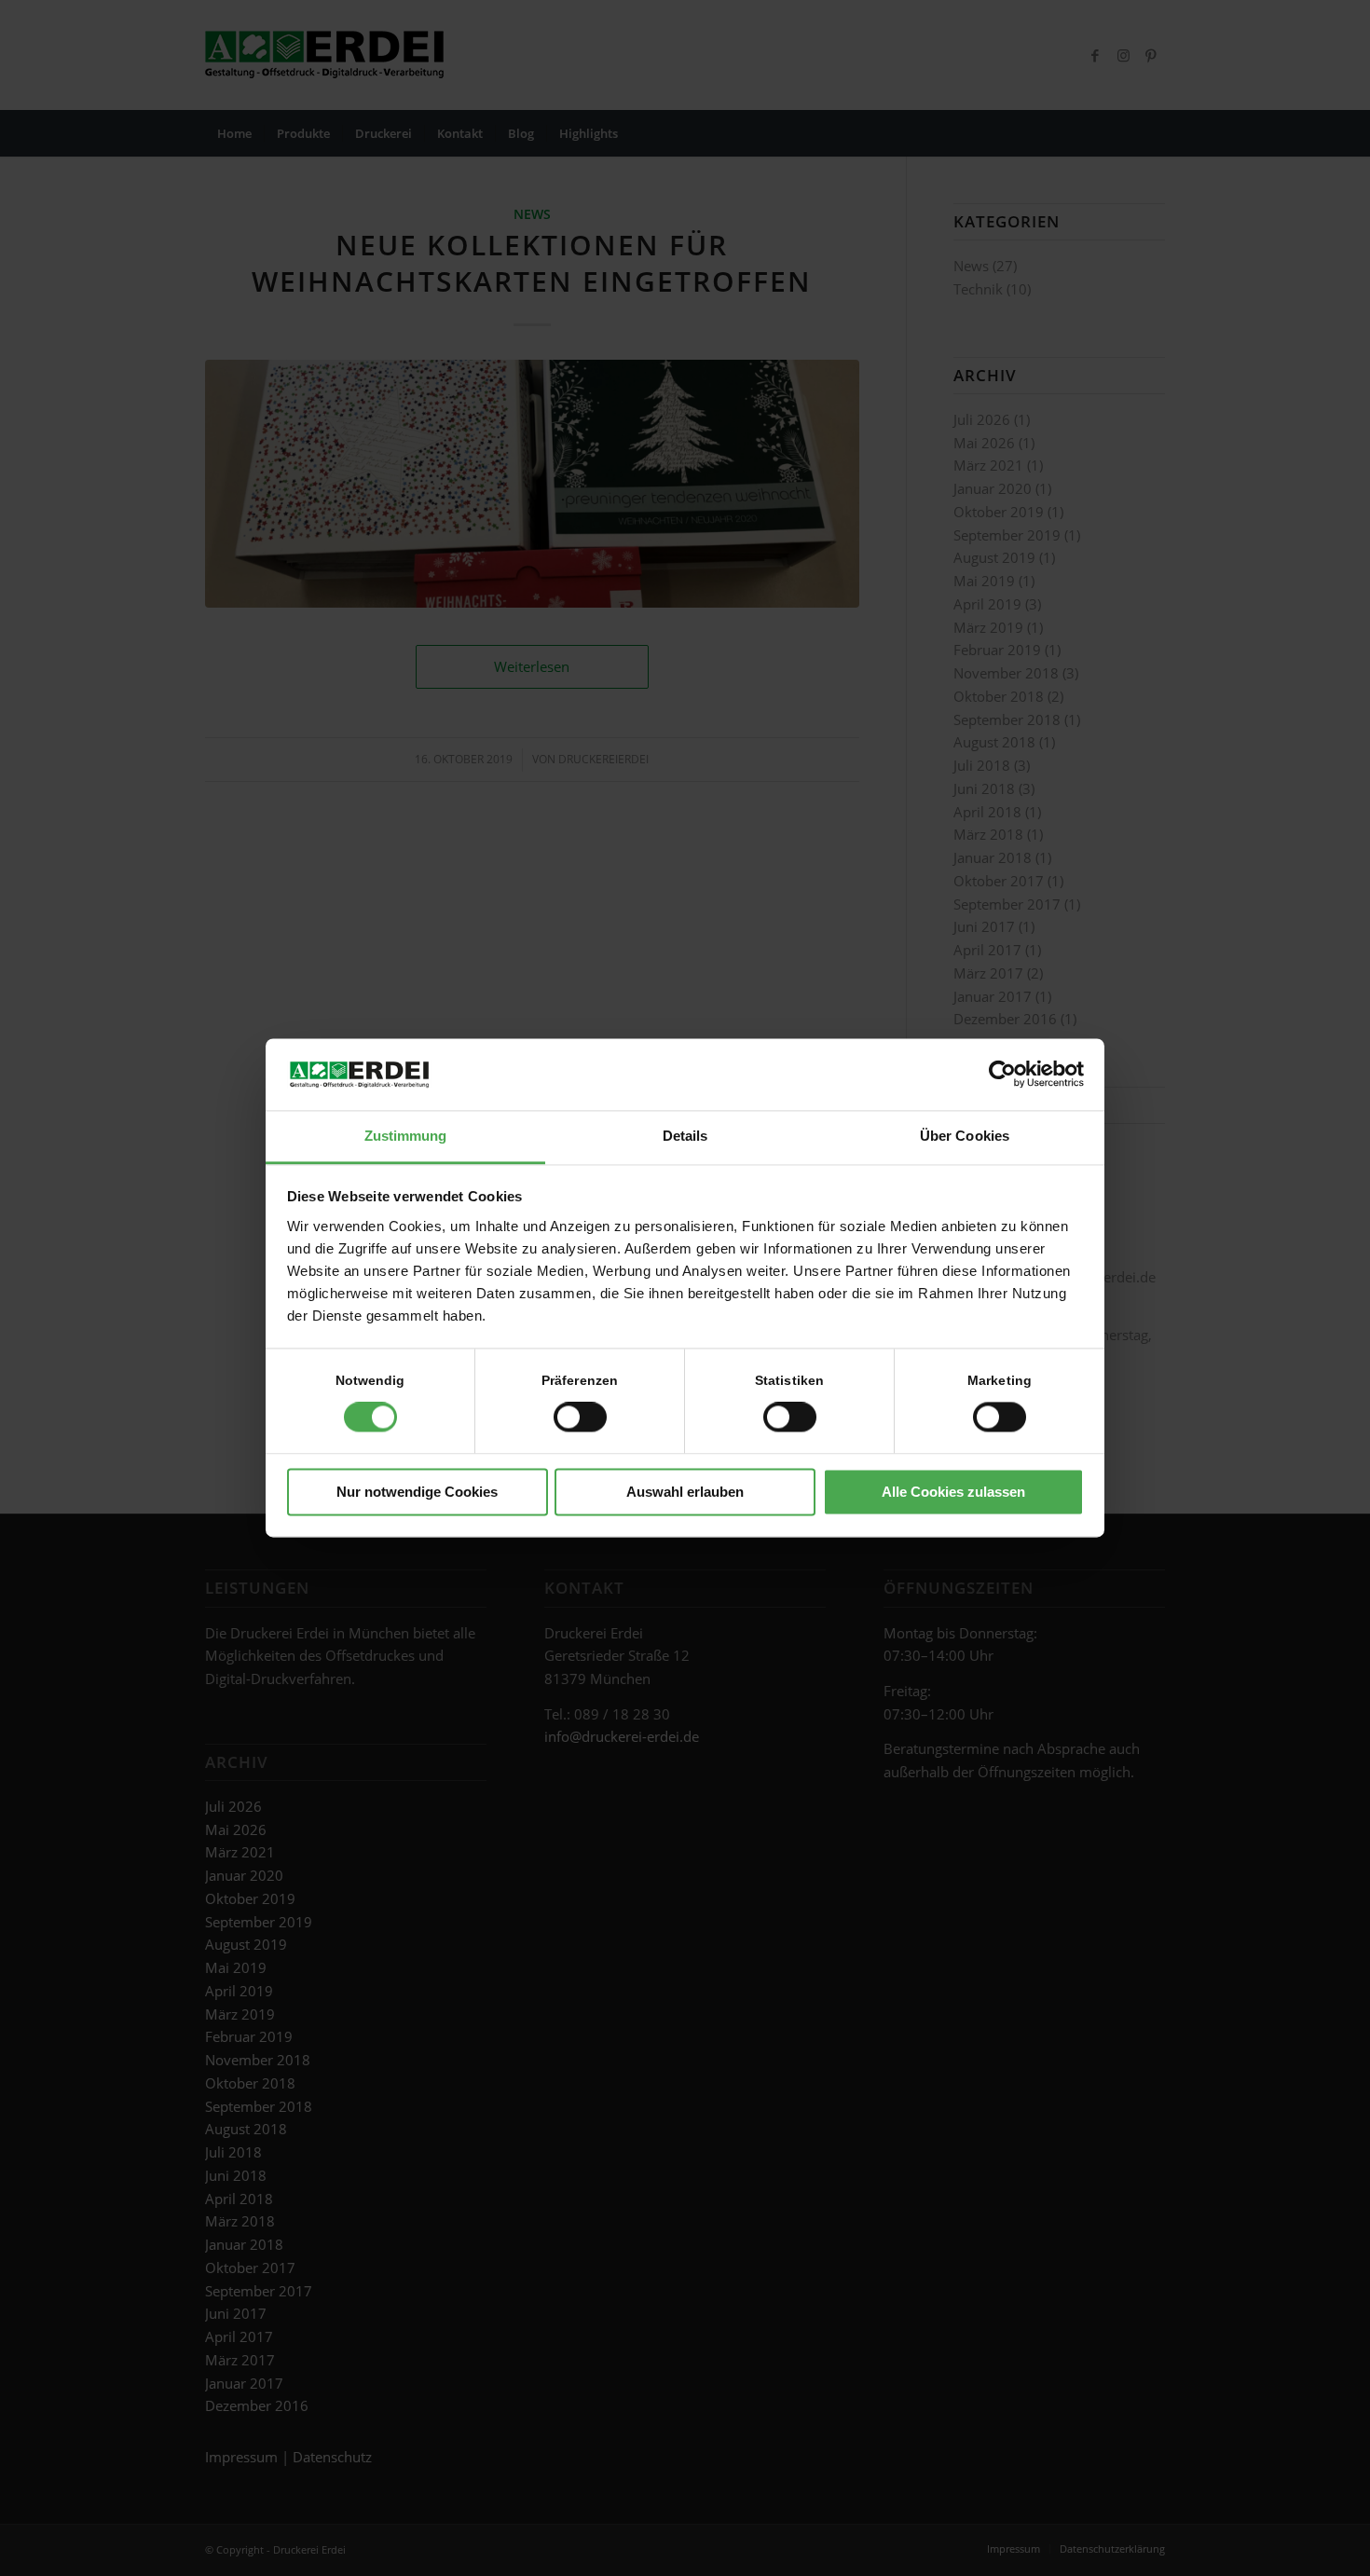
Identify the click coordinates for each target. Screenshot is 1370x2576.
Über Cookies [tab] (965, 1136)
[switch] (580, 1418)
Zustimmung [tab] (406, 1136)
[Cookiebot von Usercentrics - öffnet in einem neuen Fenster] (1002, 1075)
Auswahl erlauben (685, 1492)
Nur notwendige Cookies (417, 1492)
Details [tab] (685, 1136)
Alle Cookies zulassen (953, 1492)
